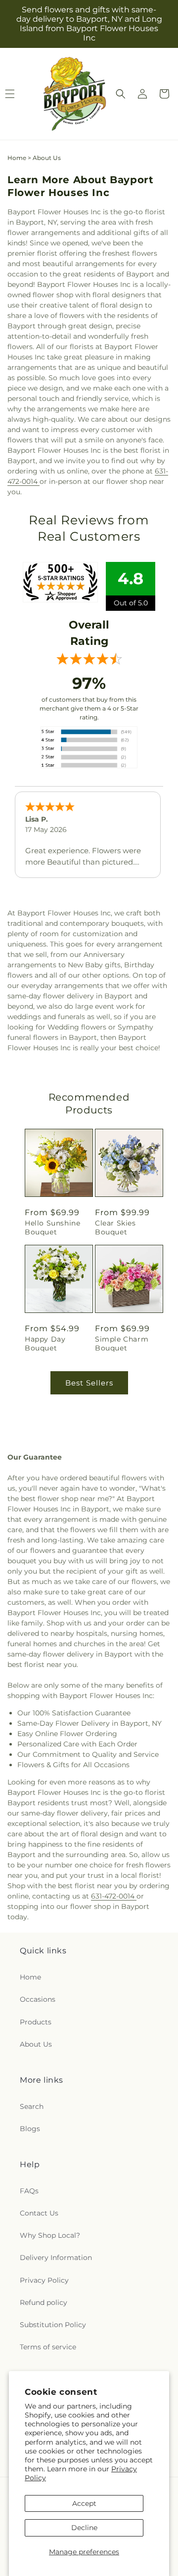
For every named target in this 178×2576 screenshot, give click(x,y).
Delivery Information (56, 2258)
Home (17, 158)
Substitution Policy (53, 2325)
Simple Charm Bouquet (122, 1344)
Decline (84, 2528)
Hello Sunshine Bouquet (52, 1228)
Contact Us (39, 2213)
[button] (121, 94)
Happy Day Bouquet (45, 1344)
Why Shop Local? (50, 2235)
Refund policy (44, 2302)
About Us (36, 2044)
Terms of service (48, 2347)
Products (36, 2022)
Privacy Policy (44, 2280)
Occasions (38, 1999)
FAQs (29, 2191)
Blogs (30, 2129)
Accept (84, 2503)
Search (32, 2106)
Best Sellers (89, 1383)
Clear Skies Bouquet (115, 1228)
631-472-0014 (114, 1896)
